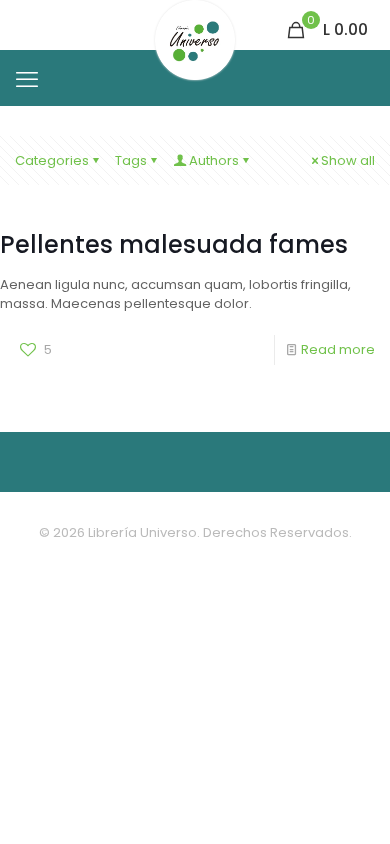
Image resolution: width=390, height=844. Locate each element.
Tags (131, 160)
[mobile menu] (27, 80)
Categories (52, 160)
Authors (214, 160)
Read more (338, 349)
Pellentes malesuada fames (174, 244)
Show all (348, 160)
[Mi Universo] (195, 25)
